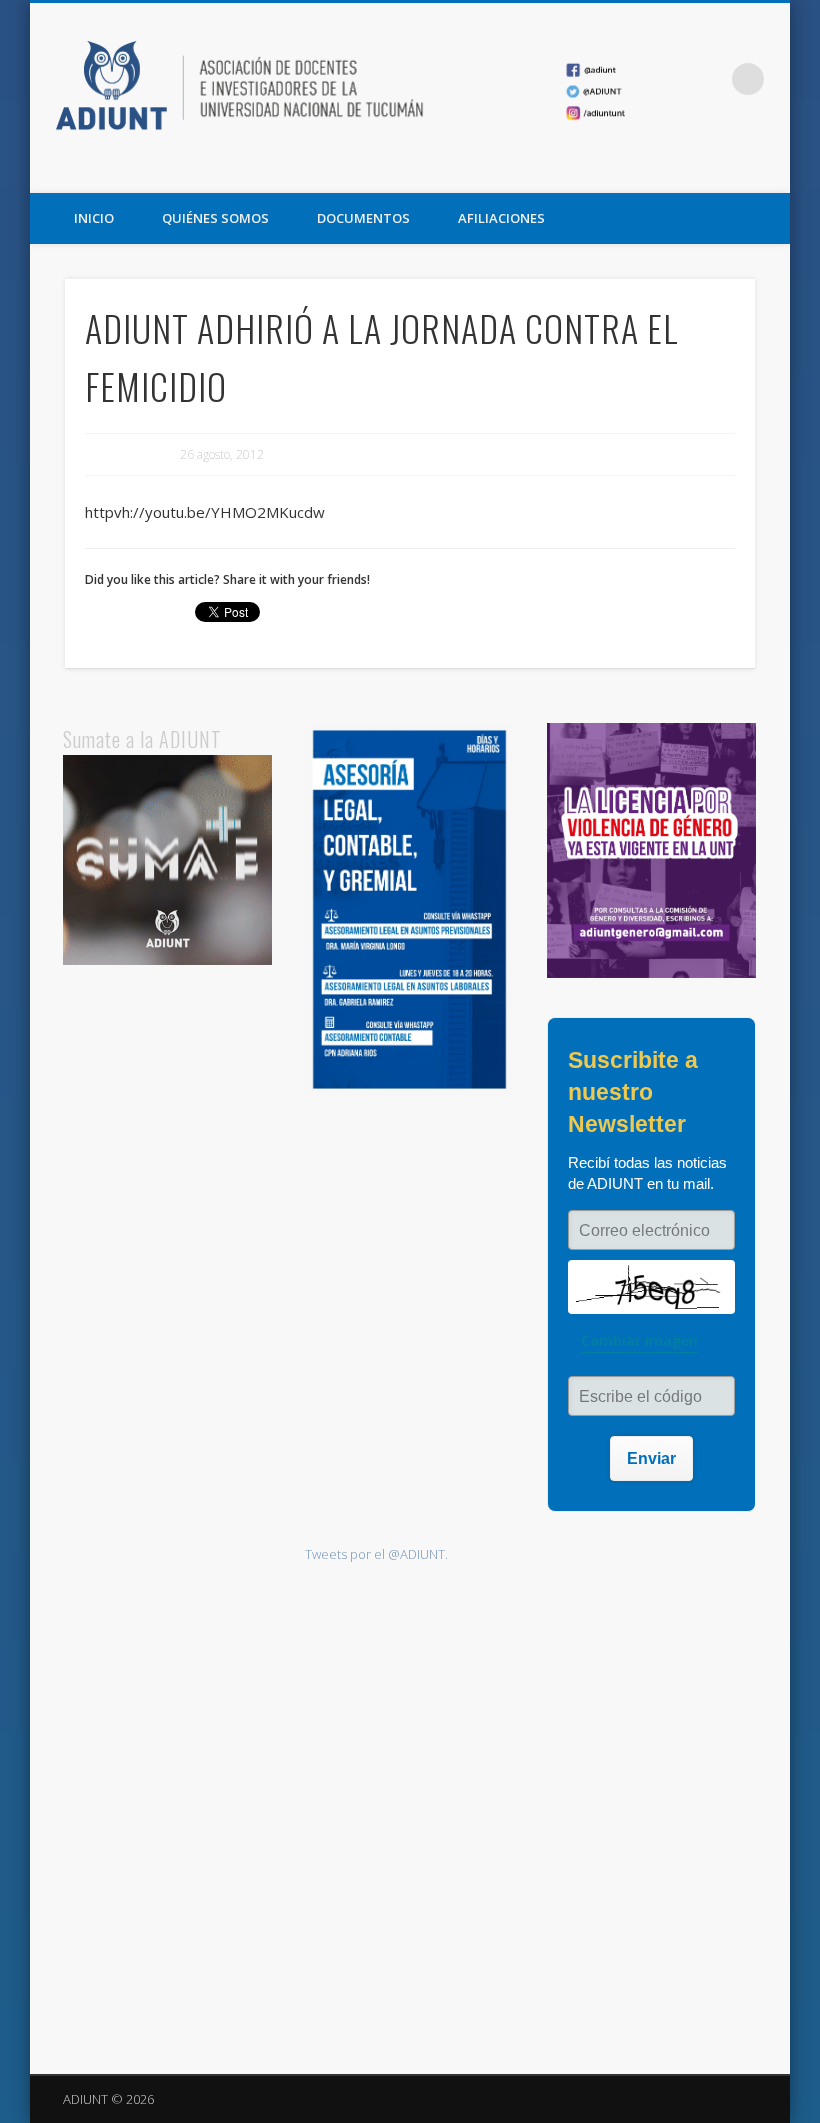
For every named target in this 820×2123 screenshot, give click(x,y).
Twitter (727, 171)
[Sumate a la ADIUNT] (168, 960)
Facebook (686, 171)
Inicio (94, 218)
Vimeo (768, 171)
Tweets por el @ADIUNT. (376, 1554)
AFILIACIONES (501, 218)
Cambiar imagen (639, 1340)
